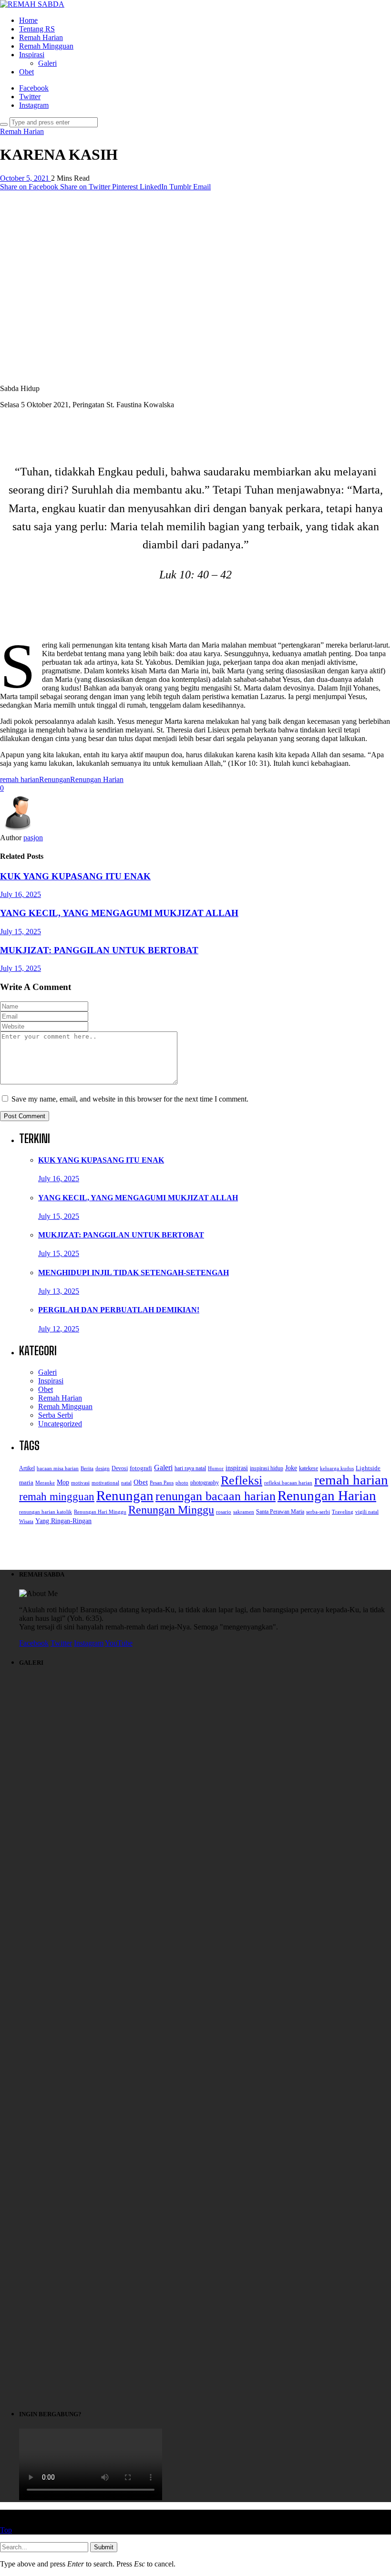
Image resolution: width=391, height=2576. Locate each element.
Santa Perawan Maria (280, 1512)
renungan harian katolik (46, 1512)
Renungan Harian (97, 779)
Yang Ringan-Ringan (63, 1521)
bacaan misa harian (58, 1468)
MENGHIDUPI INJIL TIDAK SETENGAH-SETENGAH (134, 1273)
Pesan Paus (162, 1483)
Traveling (343, 1512)
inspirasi (237, 1468)
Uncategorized (60, 1424)
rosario (224, 1512)
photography (205, 1483)
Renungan (55, 779)
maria (26, 1483)
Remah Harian (41, 37)
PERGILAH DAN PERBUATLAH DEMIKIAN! (119, 1310)
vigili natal (367, 1512)
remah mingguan (57, 1496)
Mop (63, 1482)
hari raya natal (190, 1468)
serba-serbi (318, 1512)
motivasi (80, 1483)
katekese (309, 1468)
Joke (291, 1468)
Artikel (27, 1468)
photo (182, 1483)
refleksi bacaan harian (288, 1483)
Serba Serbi (56, 1415)
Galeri (47, 63)
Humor (216, 1468)
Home (28, 20)
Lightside (368, 1468)
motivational (105, 1483)
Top (6, 2530)
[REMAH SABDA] (32, 4)
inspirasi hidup (267, 1468)
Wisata (26, 1521)
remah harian (20, 779)
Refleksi (242, 1480)
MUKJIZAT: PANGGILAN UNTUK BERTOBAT (99, 950)
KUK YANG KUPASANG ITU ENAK (75, 876)
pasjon (33, 838)
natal (126, 1483)
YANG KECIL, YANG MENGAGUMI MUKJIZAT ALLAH (119, 913)
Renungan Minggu (171, 1510)
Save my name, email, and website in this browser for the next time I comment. (130, 1099)
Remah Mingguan (46, 46)
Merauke (45, 1483)
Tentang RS (37, 29)
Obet (26, 72)
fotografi (141, 1468)
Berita (87, 1468)
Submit (104, 2547)
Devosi (120, 1468)
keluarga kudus (337, 1468)
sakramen (244, 1512)
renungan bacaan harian (216, 1496)
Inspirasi (32, 55)
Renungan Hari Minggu (100, 1512)
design (103, 1468)
